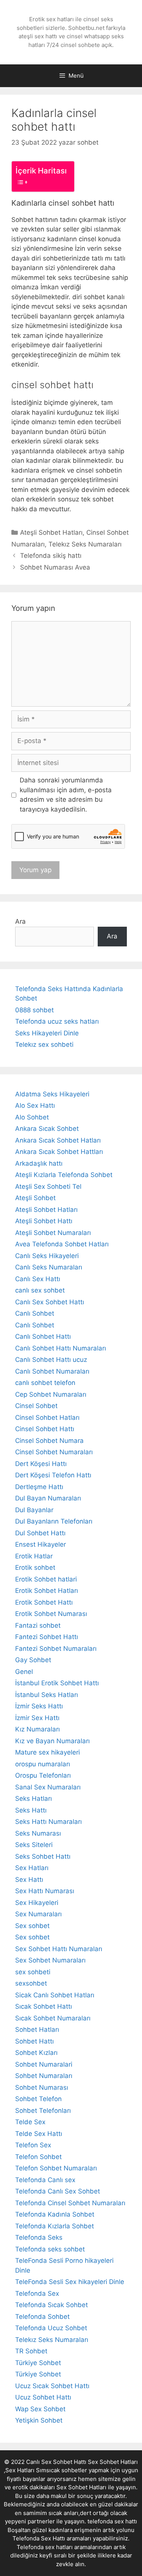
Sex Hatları (32, 1868)
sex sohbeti (33, 1972)
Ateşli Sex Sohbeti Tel (48, 1187)
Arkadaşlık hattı (39, 1163)
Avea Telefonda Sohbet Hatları (62, 1244)
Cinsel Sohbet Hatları (47, 1418)
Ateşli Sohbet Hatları (51, 532)
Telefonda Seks (39, 2237)
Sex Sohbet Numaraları (50, 1960)
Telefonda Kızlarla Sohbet (55, 2226)
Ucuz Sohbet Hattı (43, 2397)
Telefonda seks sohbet (50, 2249)
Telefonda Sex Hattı (39, 2538)
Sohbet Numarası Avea (55, 567)
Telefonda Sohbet (42, 2317)
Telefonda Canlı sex (45, 2180)
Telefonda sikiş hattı (51, 556)
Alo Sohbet (32, 1117)
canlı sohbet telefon (45, 1383)
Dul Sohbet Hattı (40, 1533)
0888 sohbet (34, 1010)
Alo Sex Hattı (35, 1105)
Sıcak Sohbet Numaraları (53, 2018)
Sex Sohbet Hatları (81, 2487)
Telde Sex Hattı (39, 2134)
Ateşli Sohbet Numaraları (53, 1233)
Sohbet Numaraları (44, 2076)
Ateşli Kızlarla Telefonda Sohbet (64, 1175)
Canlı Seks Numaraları (49, 1267)
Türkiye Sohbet (38, 2363)
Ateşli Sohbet (35, 1198)
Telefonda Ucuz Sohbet (51, 2328)
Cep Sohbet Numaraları (51, 1394)
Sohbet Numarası (42, 2087)
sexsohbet (31, 1983)
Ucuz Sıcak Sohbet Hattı (52, 2386)
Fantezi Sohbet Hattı (47, 1637)
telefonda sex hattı (112, 2521)
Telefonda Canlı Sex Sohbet (58, 2191)
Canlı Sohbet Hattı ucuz (51, 1360)
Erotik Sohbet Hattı (44, 1602)
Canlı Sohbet (35, 1313)
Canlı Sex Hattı (38, 1279)
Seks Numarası (38, 1833)
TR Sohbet (31, 2351)
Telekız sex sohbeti (44, 1044)
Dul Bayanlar (34, 1510)
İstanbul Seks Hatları (47, 1695)
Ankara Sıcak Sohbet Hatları (58, 1140)
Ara (20, 921)
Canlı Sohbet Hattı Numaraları (61, 1348)
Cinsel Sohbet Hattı (45, 1429)
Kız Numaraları (37, 1729)
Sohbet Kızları (36, 2053)
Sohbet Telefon (38, 2099)
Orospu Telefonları (43, 1775)
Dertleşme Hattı (39, 1487)
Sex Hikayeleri (37, 1903)
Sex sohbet (32, 1926)
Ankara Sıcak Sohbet (47, 1129)
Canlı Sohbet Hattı (43, 1336)
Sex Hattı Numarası (45, 1891)
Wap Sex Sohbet (40, 2409)
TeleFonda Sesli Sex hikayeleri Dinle (70, 2282)
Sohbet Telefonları (43, 2111)
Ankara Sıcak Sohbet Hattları (59, 1152)
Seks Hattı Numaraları (48, 1822)
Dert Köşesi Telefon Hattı (53, 1475)
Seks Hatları (34, 1799)
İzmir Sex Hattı (37, 1718)
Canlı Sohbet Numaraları (52, 1371)
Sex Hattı (29, 1880)
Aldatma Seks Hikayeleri (52, 1094)
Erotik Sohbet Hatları (47, 1591)
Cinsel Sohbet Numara (49, 1441)
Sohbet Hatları (37, 2030)
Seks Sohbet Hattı (43, 1856)
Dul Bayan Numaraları (48, 1498)
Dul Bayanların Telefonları (54, 1521)
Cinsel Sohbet (36, 1406)
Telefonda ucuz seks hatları (57, 1021)
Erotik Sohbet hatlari (46, 1579)
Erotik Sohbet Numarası (51, 1614)
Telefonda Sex (37, 2293)
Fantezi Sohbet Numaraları (56, 1649)
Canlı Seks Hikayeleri (47, 1256)
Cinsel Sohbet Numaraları (54, 1452)
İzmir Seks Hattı (39, 1706)
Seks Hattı (31, 1810)
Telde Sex (30, 2122)
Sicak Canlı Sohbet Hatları (55, 1995)
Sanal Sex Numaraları (48, 1787)
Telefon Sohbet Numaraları (56, 2168)
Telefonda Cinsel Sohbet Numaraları (70, 2203)
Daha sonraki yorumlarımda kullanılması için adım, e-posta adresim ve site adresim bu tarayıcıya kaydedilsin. (66, 795)
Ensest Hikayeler (41, 1544)
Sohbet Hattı (34, 2041)
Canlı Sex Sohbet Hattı (50, 1302)
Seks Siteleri (34, 1845)
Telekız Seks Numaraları (85, 544)
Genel (24, 1672)
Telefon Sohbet (38, 2157)
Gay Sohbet (33, 1660)
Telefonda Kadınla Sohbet (55, 2214)
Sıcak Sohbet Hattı (44, 2006)
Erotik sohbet (35, 1567)
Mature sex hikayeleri (48, 1752)
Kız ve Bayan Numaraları (52, 1741)
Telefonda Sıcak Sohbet (51, 2305)
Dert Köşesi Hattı (41, 1464)
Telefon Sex (33, 2145)
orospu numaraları (43, 1764)
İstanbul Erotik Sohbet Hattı (57, 1683)
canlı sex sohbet (40, 1290)
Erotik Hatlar (34, 1556)
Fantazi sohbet (38, 1625)
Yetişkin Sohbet (39, 2420)
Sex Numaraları (38, 1914)
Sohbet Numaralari (44, 2064)
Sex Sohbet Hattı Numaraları (59, 1949)
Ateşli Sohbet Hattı (44, 1221)
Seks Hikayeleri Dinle (47, 1033)
